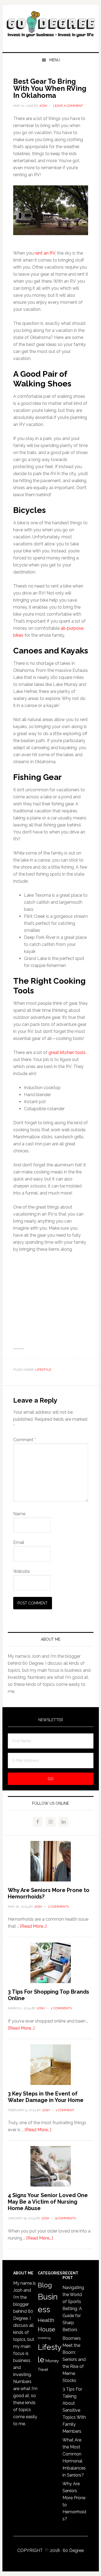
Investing (44, 2338)
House (46, 2329)
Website (21, 1571)
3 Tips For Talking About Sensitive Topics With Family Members (74, 2410)
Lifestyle (43, 1370)
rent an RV (45, 253)
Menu (55, 60)
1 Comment (65, 2110)
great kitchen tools (67, 1052)
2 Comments (58, 1907)
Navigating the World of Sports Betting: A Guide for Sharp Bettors (73, 2309)
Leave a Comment (68, 106)
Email (19, 1542)
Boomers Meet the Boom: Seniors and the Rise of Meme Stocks (74, 2359)
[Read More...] (33, 1926)
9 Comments (66, 2218)
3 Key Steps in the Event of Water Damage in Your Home (46, 2097)
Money (52, 2361)
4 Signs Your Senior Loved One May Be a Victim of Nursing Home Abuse (48, 2202)
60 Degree (51, 26)
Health (46, 2320)
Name (19, 1514)
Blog (45, 2285)
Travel (43, 2370)
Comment (25, 1440)
